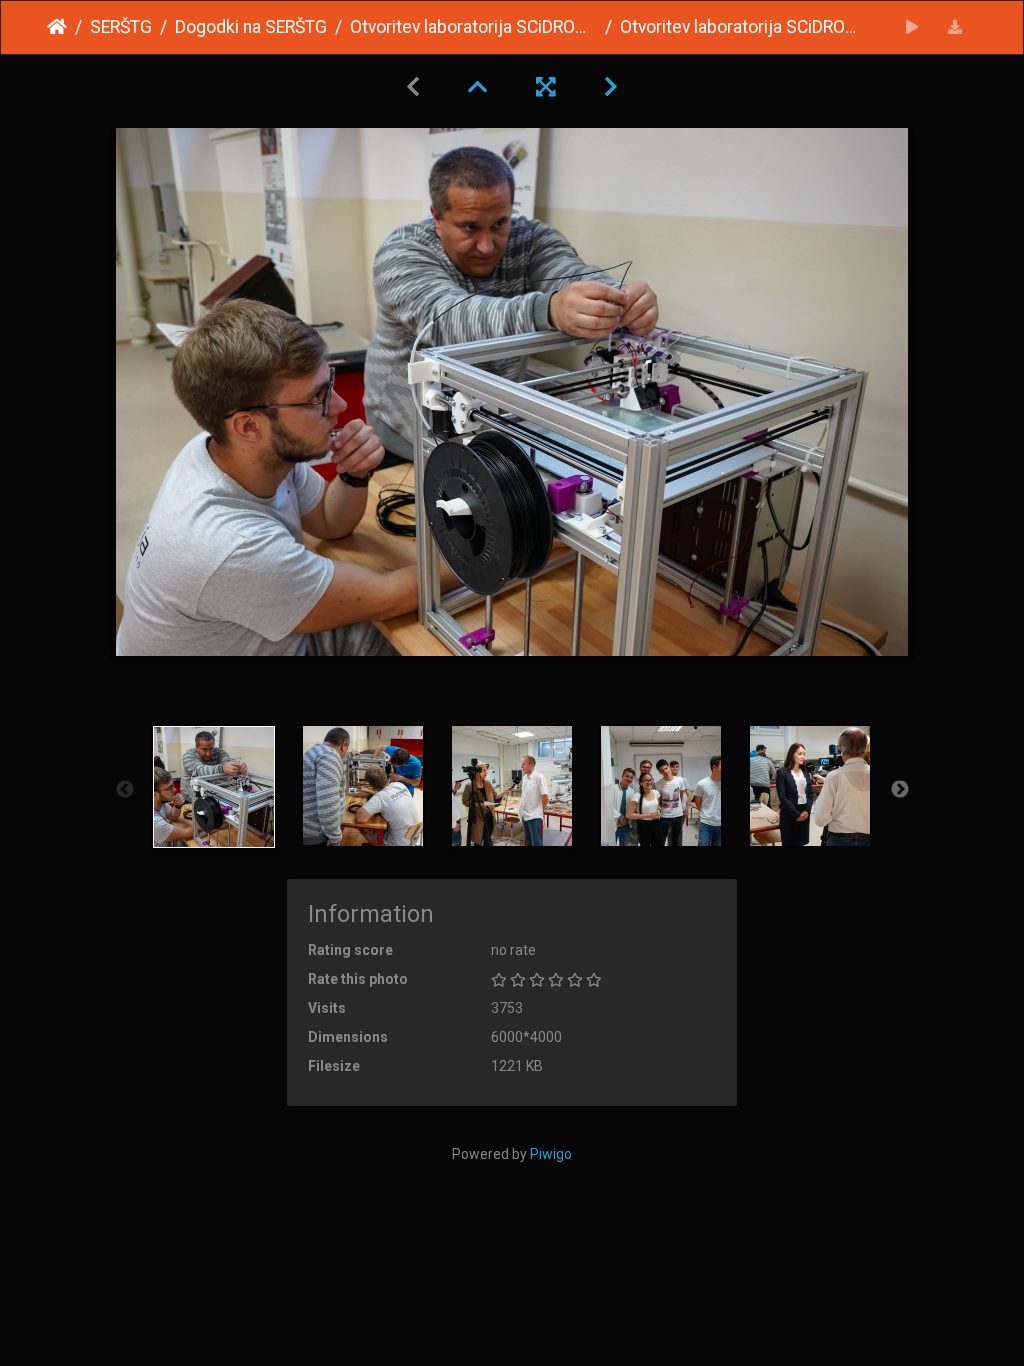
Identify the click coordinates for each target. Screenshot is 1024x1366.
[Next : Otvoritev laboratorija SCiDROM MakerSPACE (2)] (611, 87)
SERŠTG (121, 27)
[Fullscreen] (546, 87)
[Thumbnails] (478, 87)
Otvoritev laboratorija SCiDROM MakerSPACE (473, 27)
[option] (214, 787)
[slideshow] (912, 27)
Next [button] (900, 790)
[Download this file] (955, 27)
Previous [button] (125, 790)
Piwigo (551, 1154)
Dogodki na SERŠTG (251, 27)
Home (57, 27)
